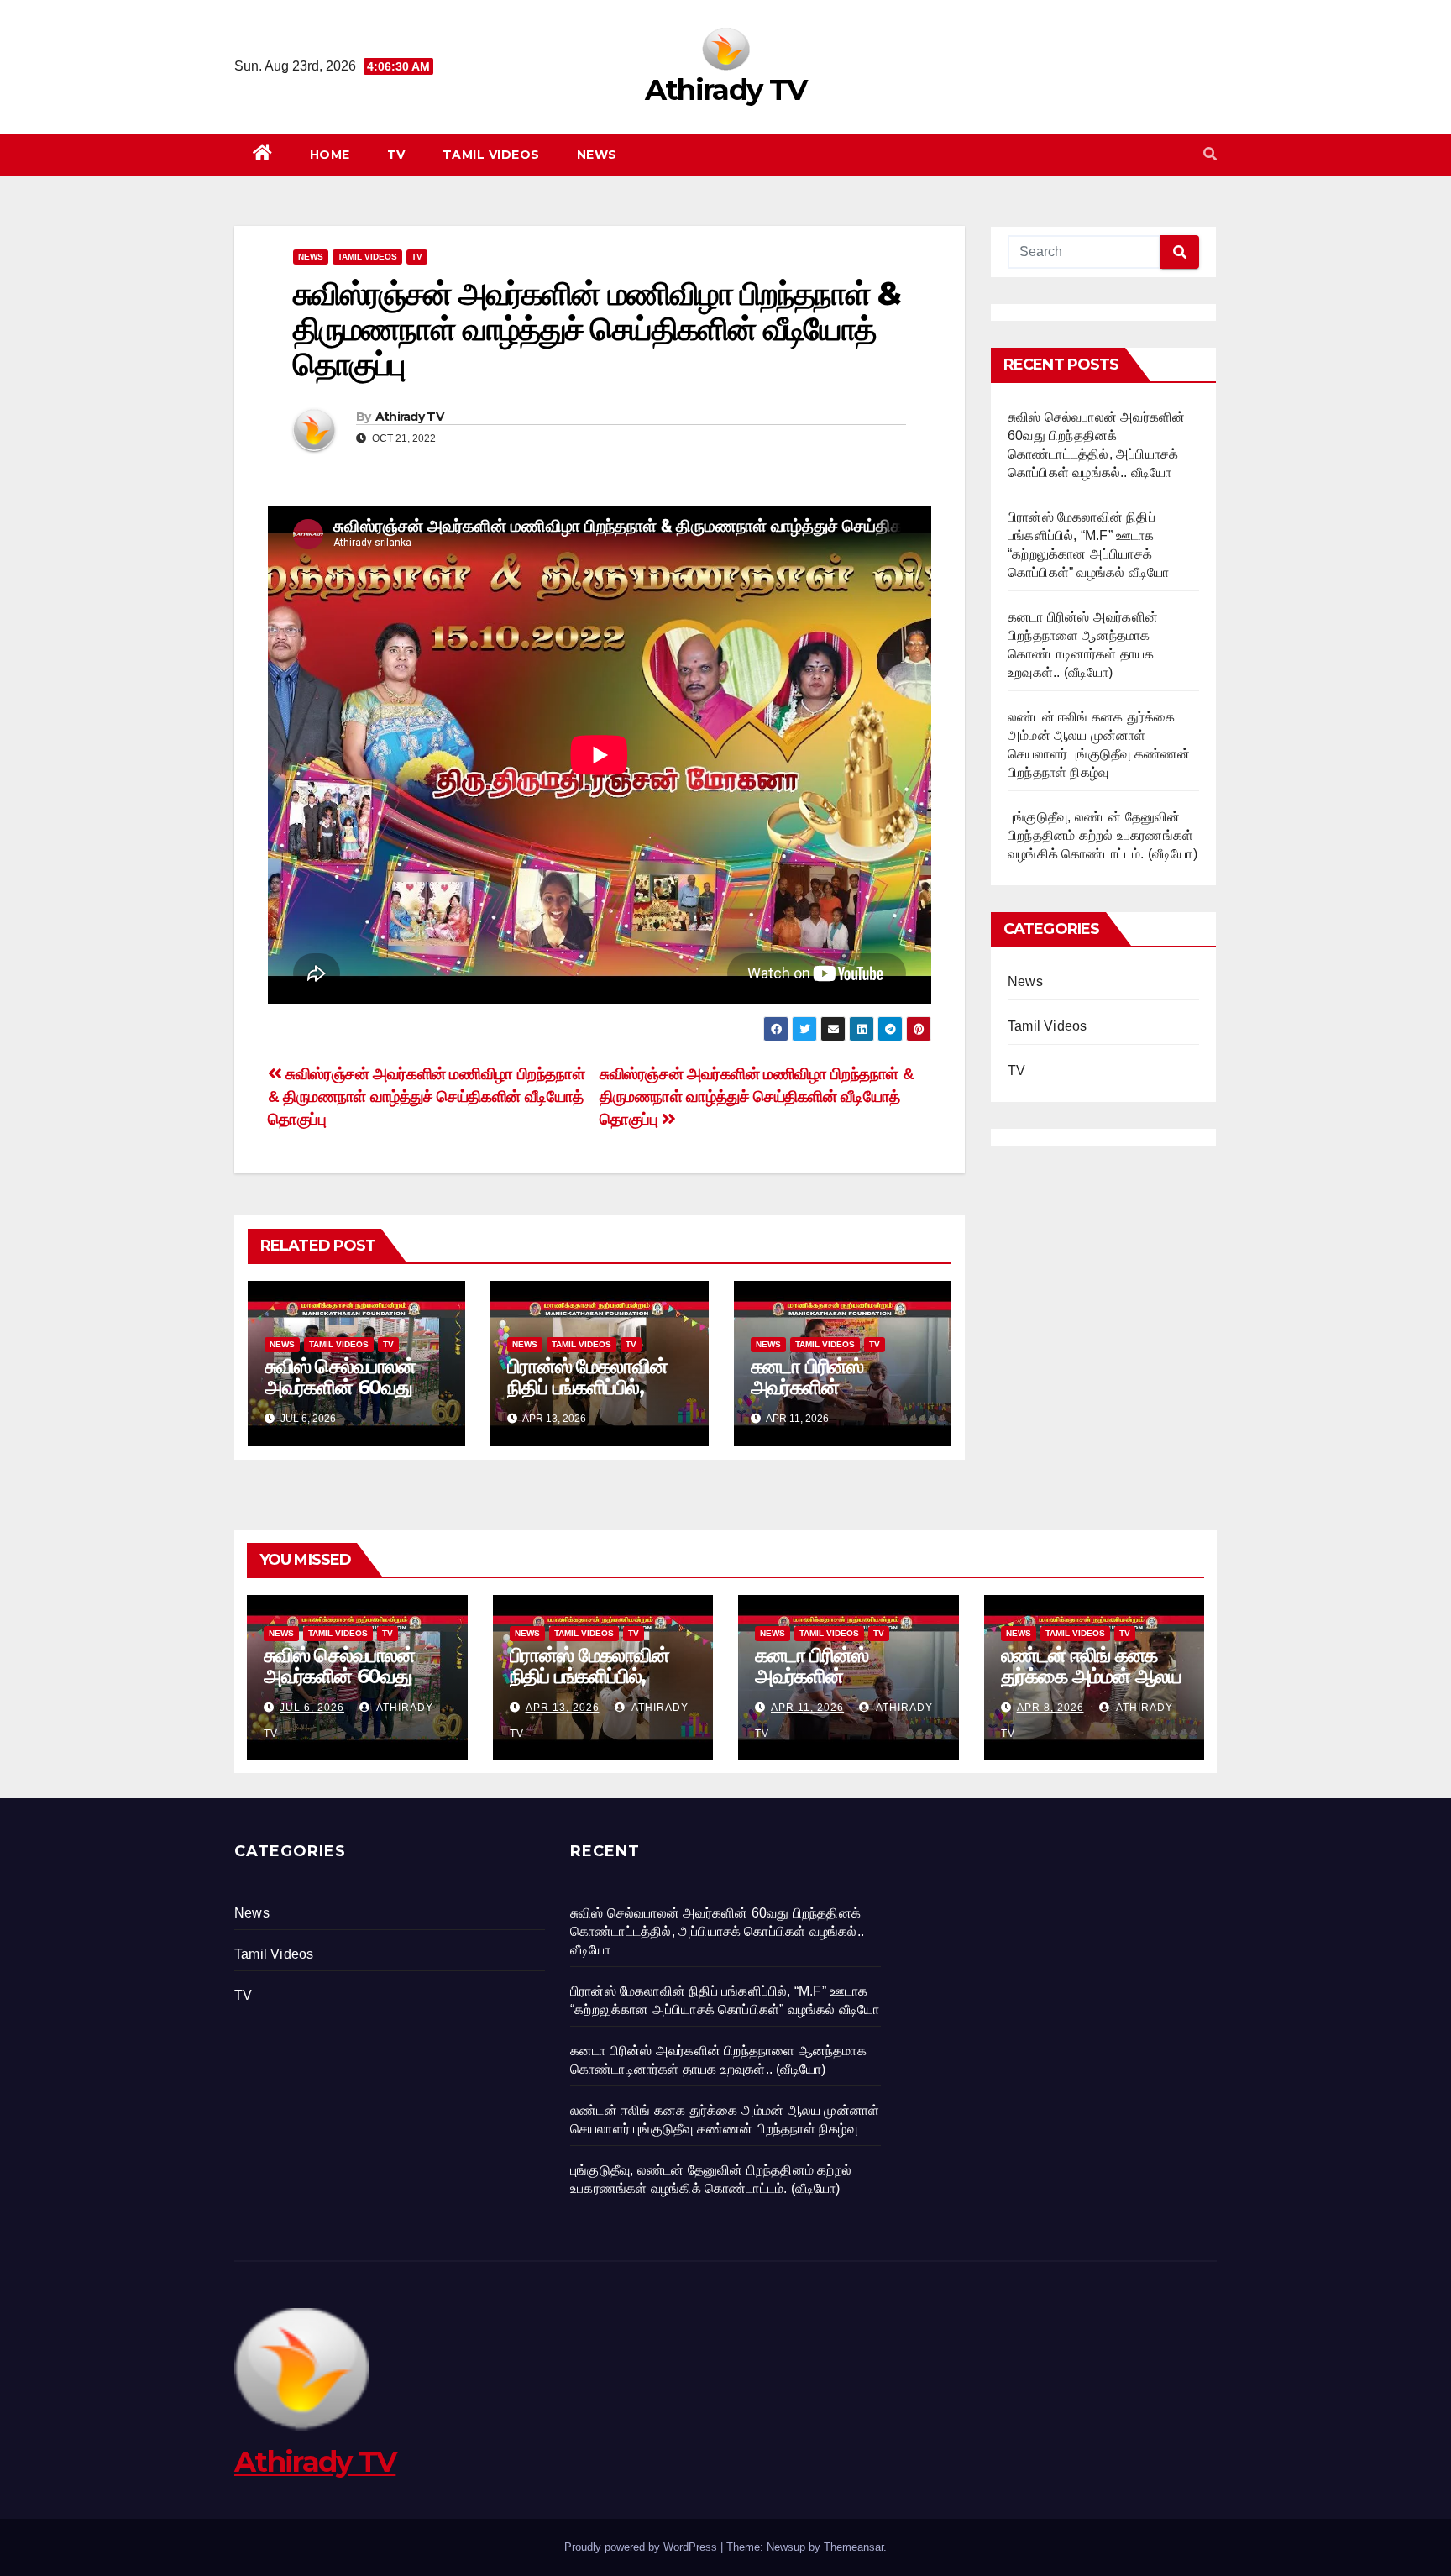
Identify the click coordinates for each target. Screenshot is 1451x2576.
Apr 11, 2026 (807, 1708)
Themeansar (854, 2547)
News (597, 155)
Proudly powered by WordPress (642, 2547)
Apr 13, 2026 (563, 1708)
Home (330, 155)
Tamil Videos (491, 155)
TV (396, 155)
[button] (1210, 154)
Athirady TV (725, 90)
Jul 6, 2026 (312, 1708)
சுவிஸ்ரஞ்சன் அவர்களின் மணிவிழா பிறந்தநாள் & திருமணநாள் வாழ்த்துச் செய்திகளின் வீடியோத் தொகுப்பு (757, 1097)
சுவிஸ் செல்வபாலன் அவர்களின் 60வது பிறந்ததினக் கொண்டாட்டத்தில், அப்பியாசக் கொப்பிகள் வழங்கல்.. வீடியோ (717, 1931)
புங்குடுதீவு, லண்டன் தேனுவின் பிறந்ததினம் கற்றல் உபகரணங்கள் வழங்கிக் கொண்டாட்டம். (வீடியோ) (1103, 835)
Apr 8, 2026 (1050, 1708)
